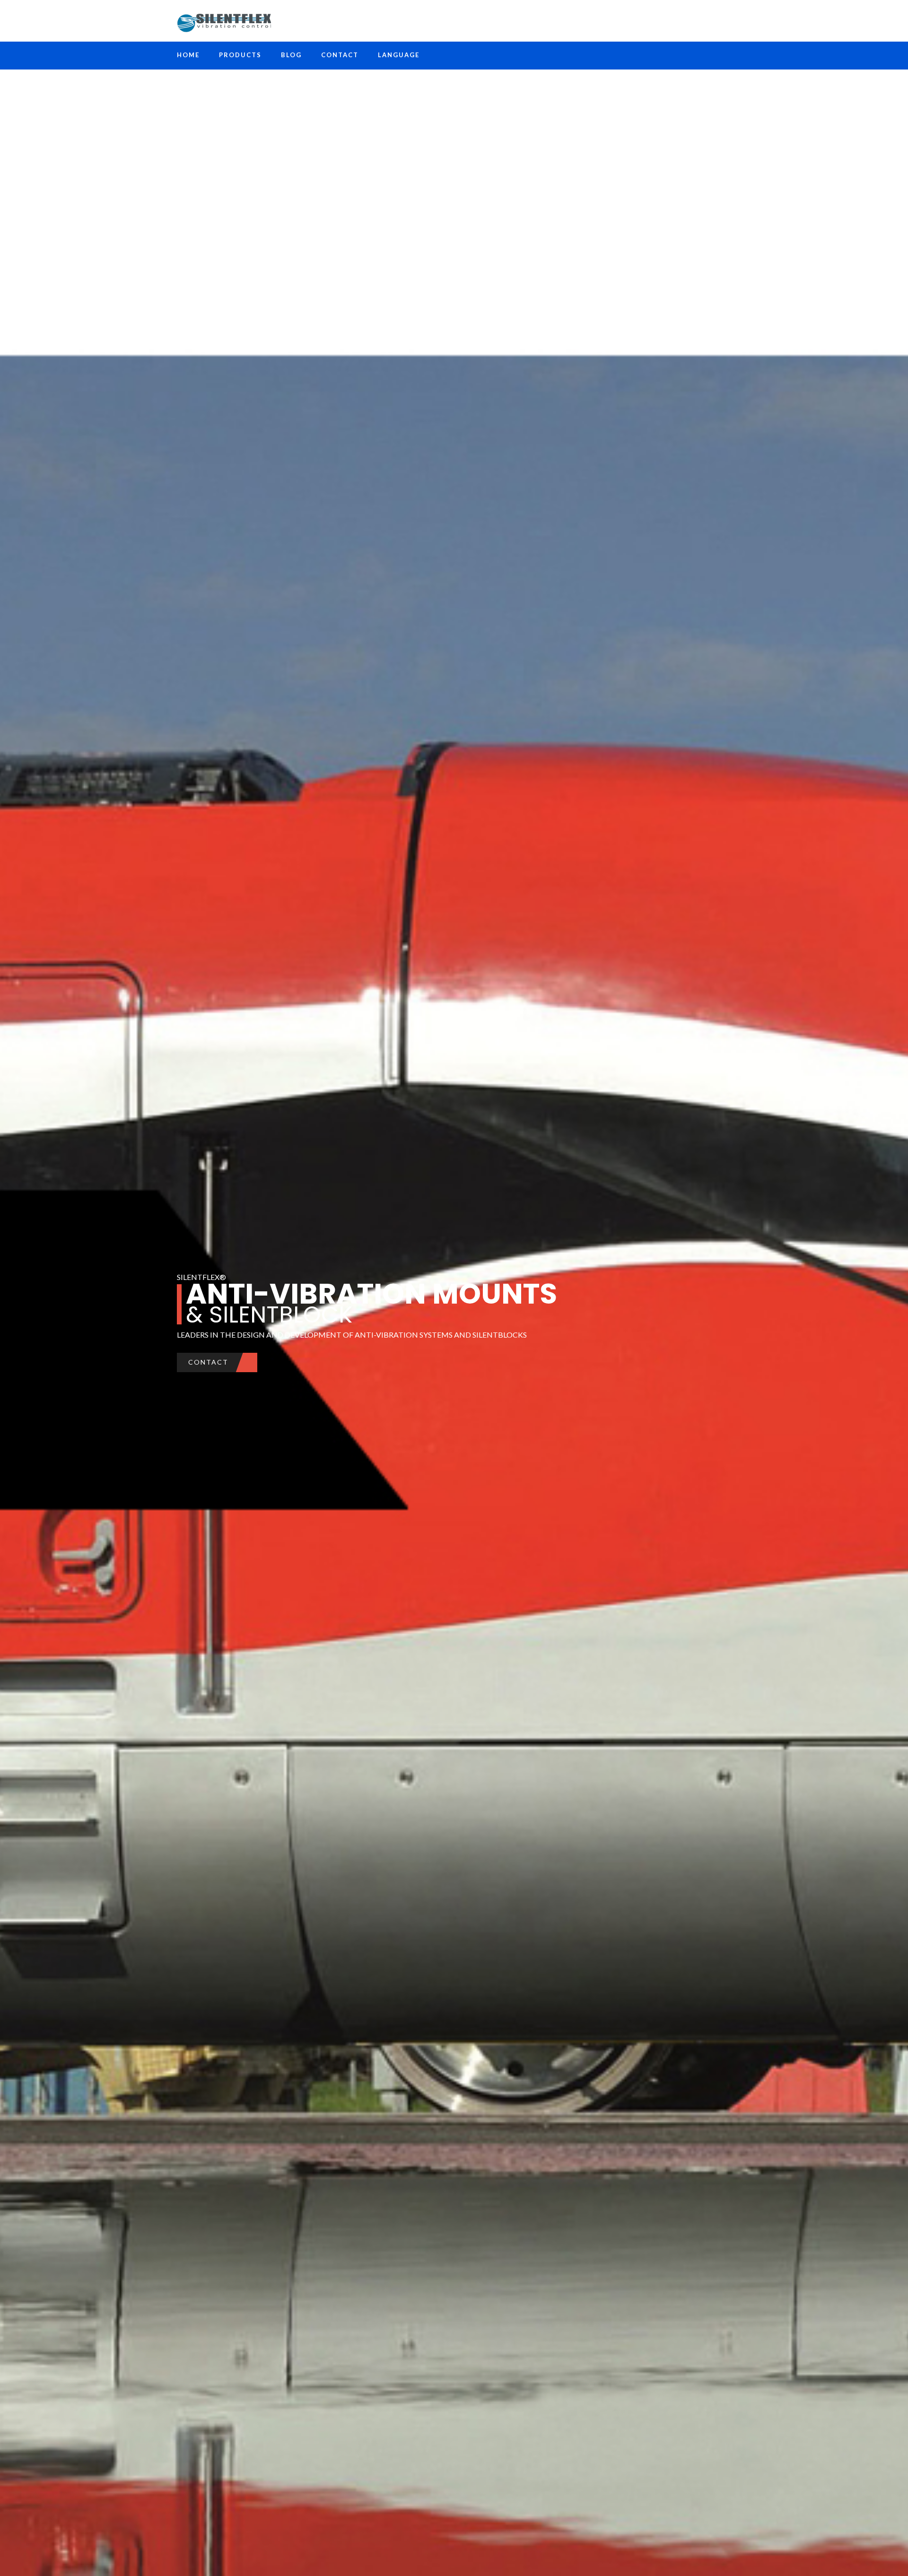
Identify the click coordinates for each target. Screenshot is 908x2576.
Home (188, 55)
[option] (454, 1288)
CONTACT (208, 1362)
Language (399, 55)
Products (240, 55)
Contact (340, 55)
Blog (291, 55)
